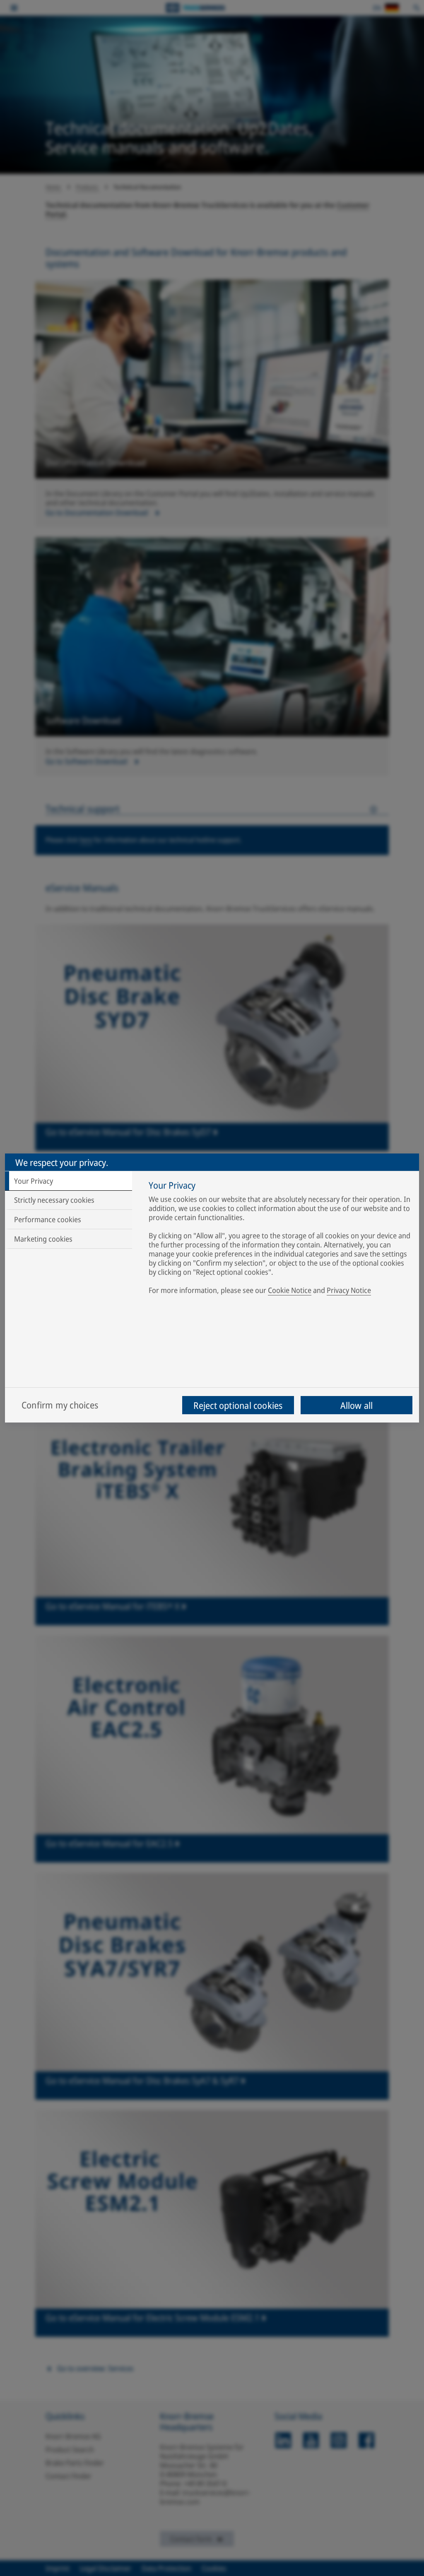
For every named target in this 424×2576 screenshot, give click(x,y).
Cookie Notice (290, 1290)
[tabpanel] (280, 1239)
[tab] (69, 1181)
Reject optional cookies (238, 1405)
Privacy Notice (349, 1290)
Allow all (357, 1405)
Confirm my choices (60, 1405)
